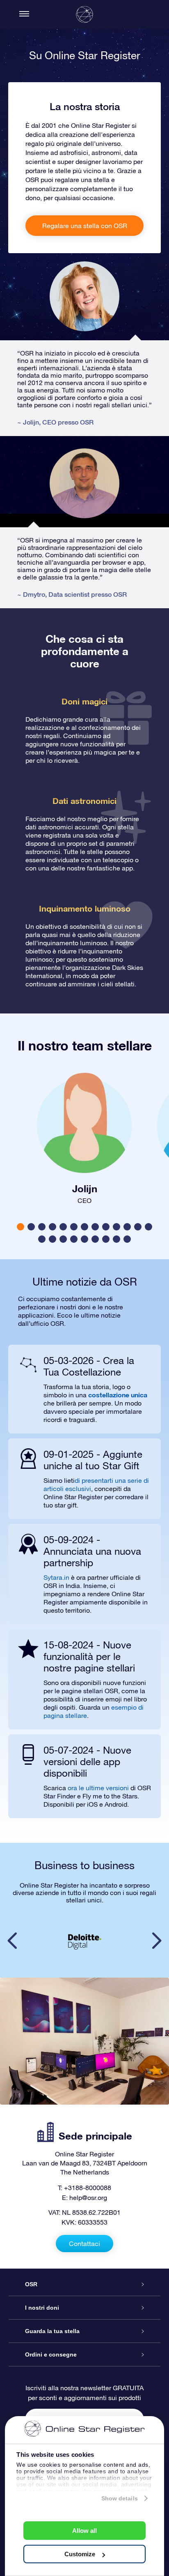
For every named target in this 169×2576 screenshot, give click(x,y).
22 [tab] (130, 1240)
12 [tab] (140, 1227)
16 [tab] (66, 1240)
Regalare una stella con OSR (85, 226)
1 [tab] (22, 1227)
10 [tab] (119, 1227)
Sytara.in (56, 1577)
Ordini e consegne (51, 2354)
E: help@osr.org (84, 2197)
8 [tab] (96, 1227)
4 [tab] (54, 1227)
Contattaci (84, 2244)
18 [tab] (87, 1240)
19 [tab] (98, 1240)
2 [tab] (32, 1227)
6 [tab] (75, 1227)
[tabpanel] (84, 1136)
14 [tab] (44, 1240)
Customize (80, 2554)
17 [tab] (76, 1240)
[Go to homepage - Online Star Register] (84, 14)
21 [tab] (119, 1240)
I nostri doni (42, 2308)
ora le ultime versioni (98, 1788)
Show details (120, 2498)
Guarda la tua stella (52, 2331)
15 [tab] (55, 1240)
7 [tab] (86, 1227)
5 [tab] (64, 1227)
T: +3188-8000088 (84, 2188)
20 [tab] (108, 1240)
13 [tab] (151, 1227)
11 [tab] (129, 1227)
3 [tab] (43, 1227)
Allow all (84, 2531)
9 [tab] (107, 1227)
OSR (31, 2284)
